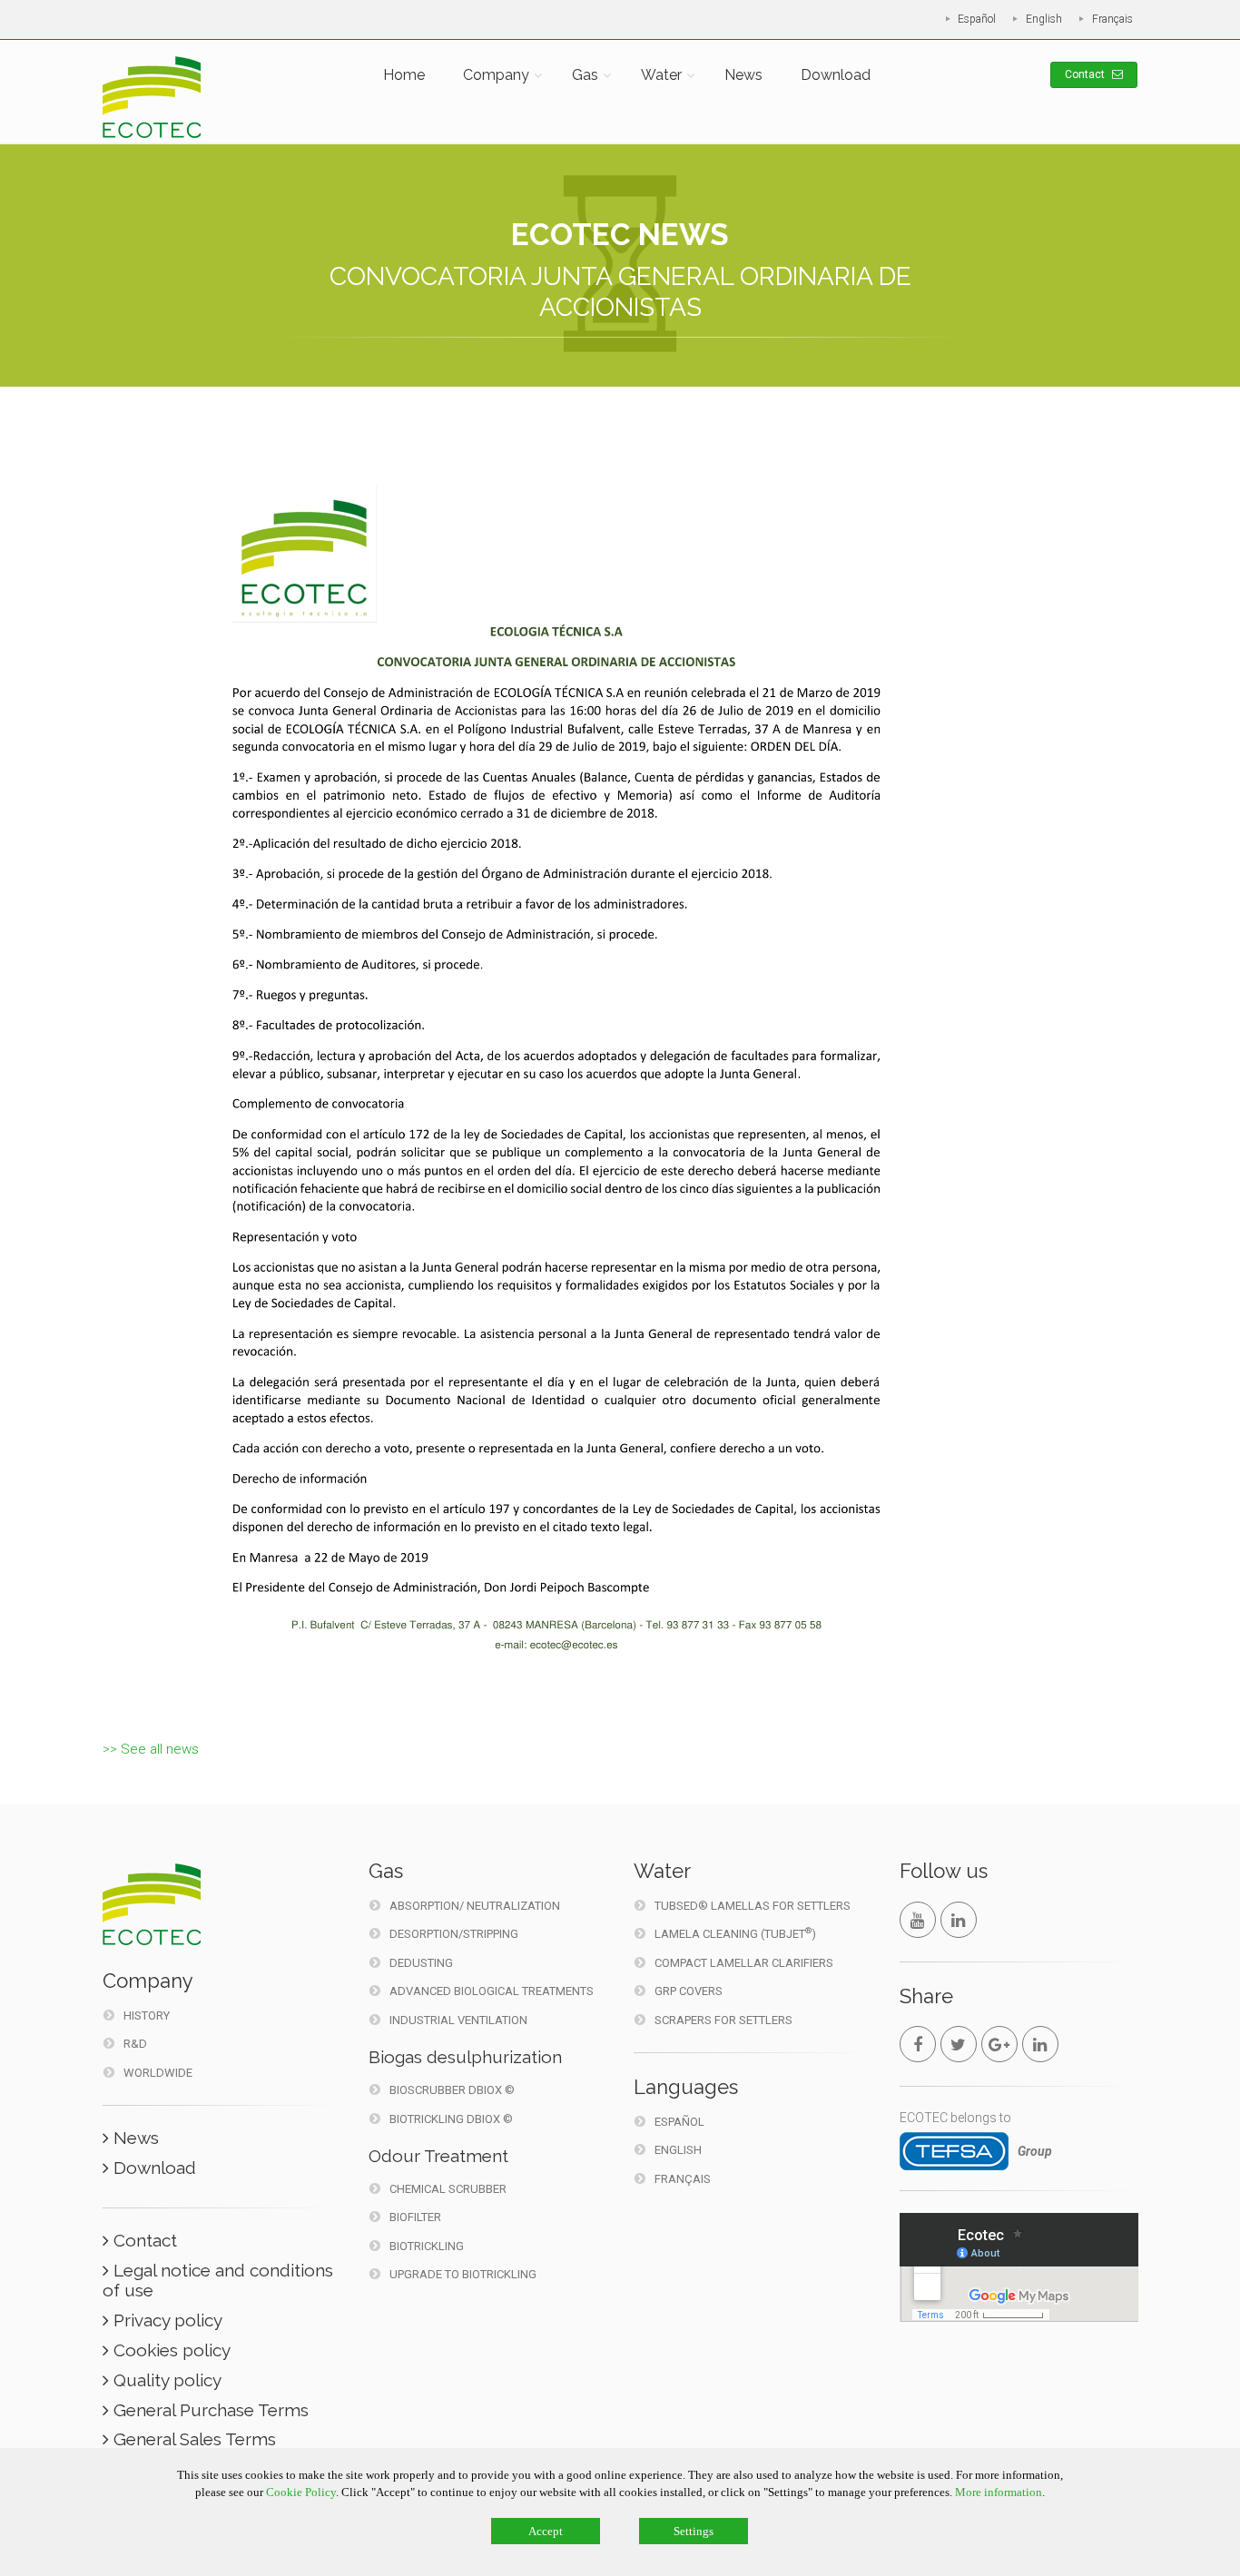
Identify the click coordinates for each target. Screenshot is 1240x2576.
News (743, 75)
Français (1112, 19)
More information (999, 2492)
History (147, 2016)
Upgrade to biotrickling (463, 2274)
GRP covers (689, 1991)
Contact (1086, 74)
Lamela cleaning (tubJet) (735, 1933)
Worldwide (158, 2073)
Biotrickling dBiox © (451, 2119)
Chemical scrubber (448, 2189)
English (1044, 19)
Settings (694, 2531)
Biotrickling (427, 2246)
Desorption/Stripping (454, 1934)
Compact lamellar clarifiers (744, 1963)
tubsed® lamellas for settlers (753, 1906)
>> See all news (151, 1749)
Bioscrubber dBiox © (452, 2090)
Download (836, 75)
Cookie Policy (301, 2492)
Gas (585, 75)
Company (496, 75)
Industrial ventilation (458, 2020)
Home (404, 75)
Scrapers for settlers (723, 2020)
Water (661, 75)
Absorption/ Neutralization (475, 1906)
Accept (546, 2531)
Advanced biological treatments (492, 1991)
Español (977, 19)
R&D (135, 2044)
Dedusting (421, 1963)
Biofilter (415, 2217)
